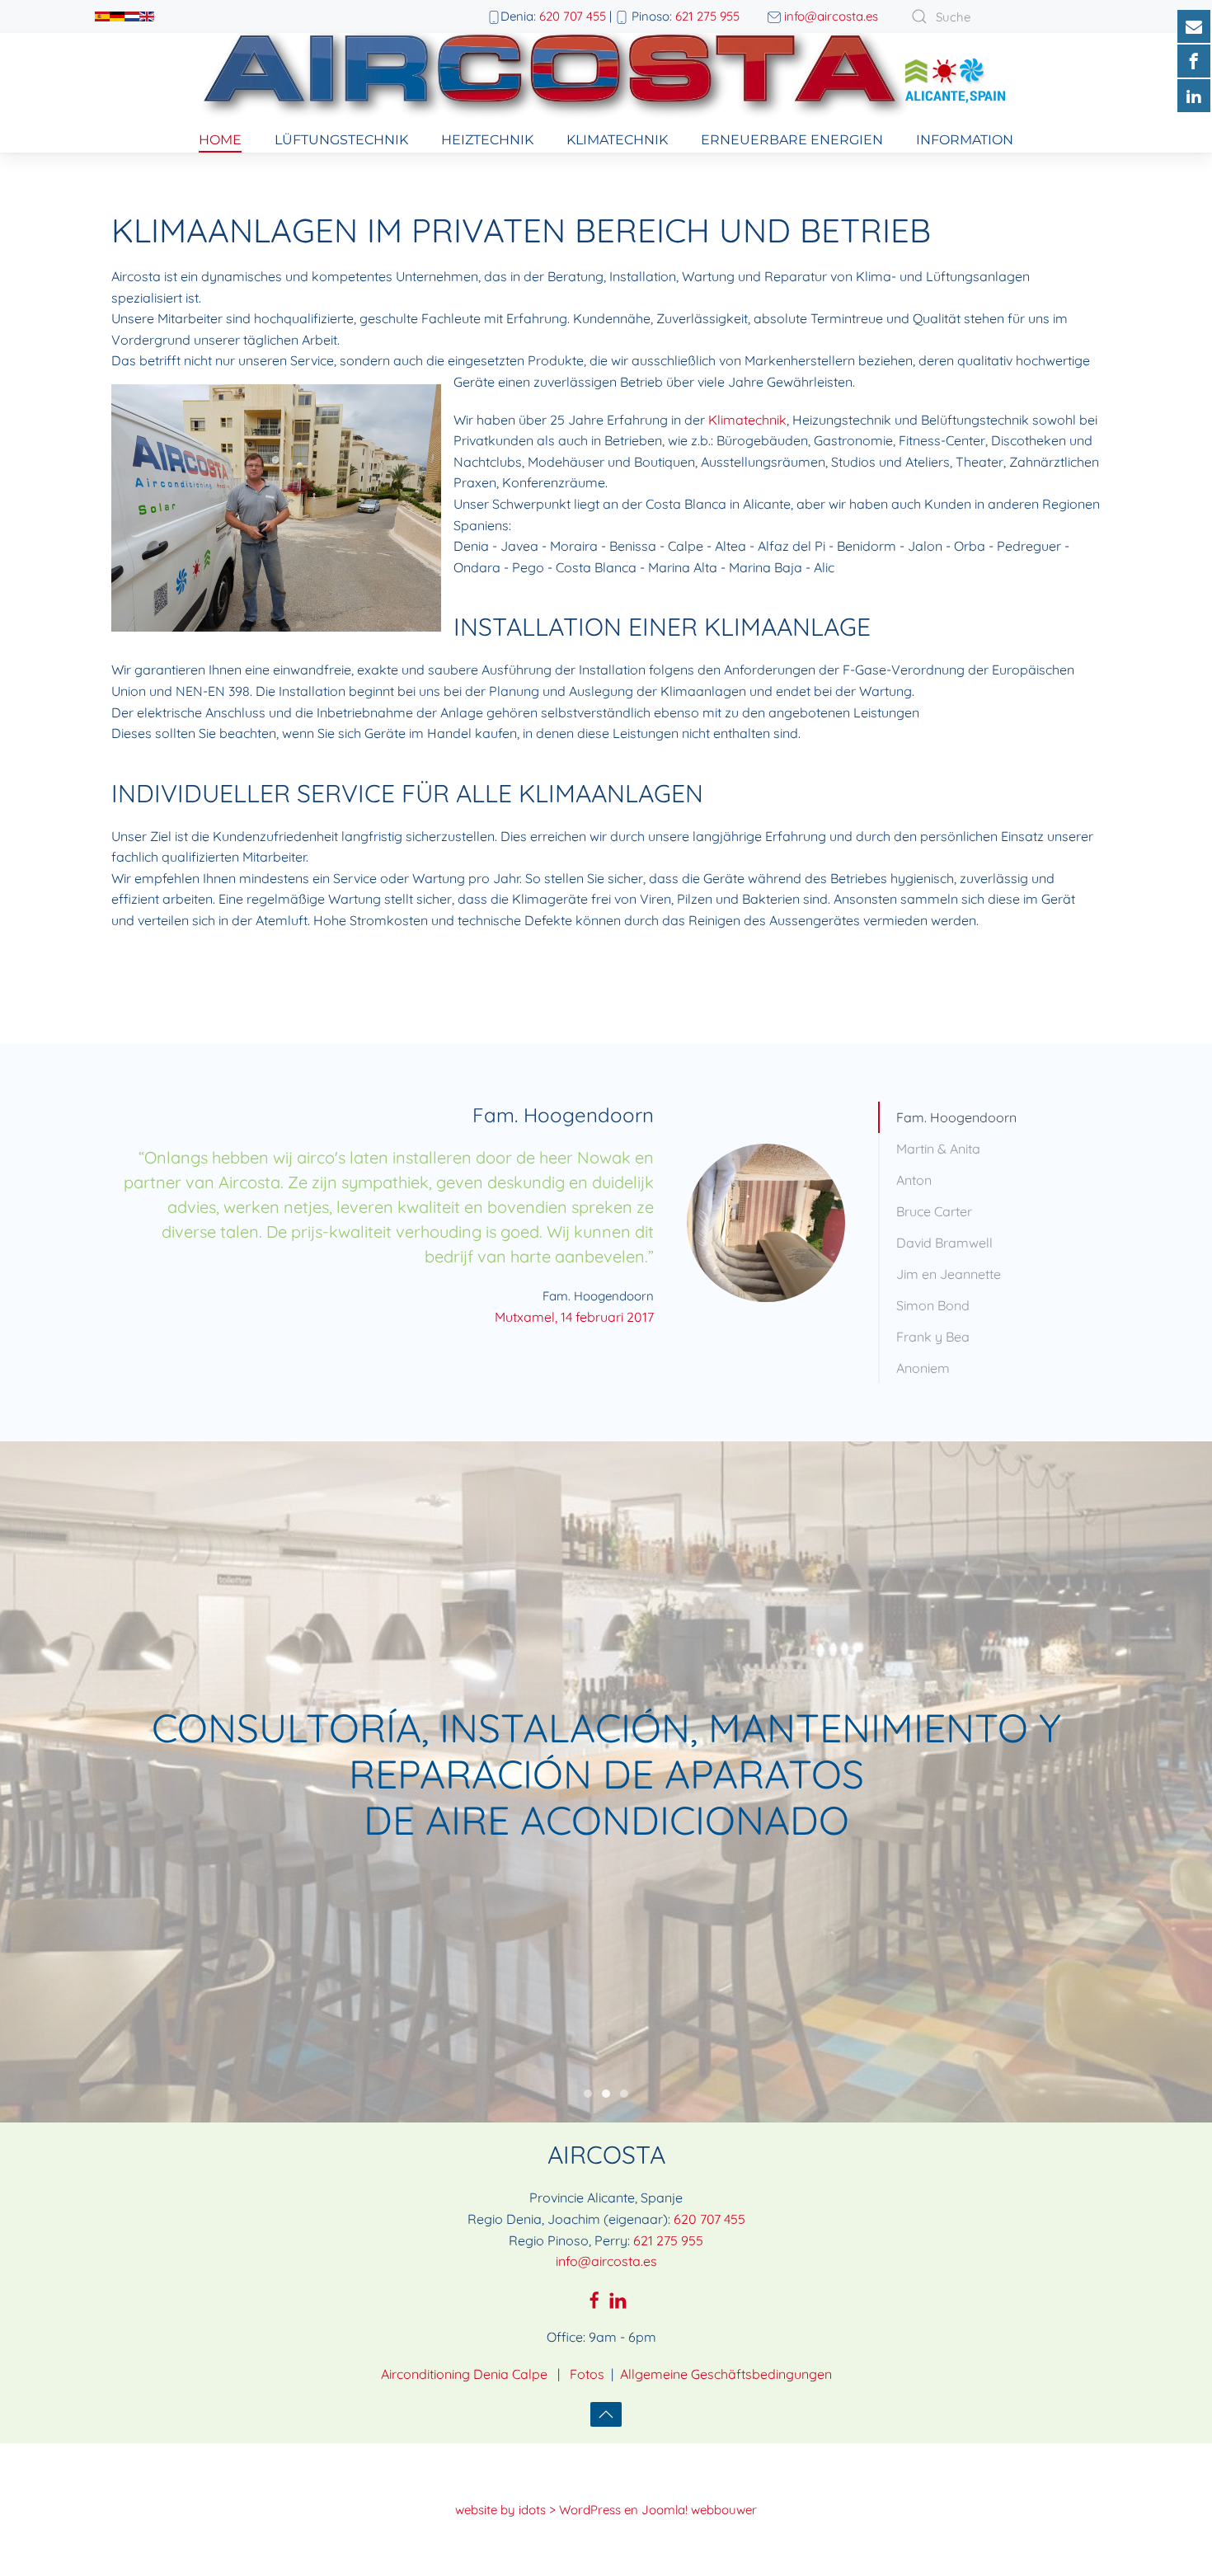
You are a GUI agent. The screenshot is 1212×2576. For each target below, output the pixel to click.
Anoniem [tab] (923, 1368)
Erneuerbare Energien (792, 140)
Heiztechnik (487, 140)
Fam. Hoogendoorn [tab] (956, 1117)
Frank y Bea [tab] (933, 1337)
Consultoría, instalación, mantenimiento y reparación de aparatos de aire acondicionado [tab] (606, 2094)
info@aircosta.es (831, 16)
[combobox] (1002, 16)
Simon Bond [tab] (933, 1305)
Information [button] (965, 140)
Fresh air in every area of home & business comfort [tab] (624, 2094)
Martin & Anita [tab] (938, 1149)
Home (220, 140)
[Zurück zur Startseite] (606, 80)
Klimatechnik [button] (617, 140)
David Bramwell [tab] (944, 1243)
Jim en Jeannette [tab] (949, 1274)
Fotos (587, 2374)
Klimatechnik (747, 420)
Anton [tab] (914, 1180)
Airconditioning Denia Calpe (464, 2374)
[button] (606, 2414)
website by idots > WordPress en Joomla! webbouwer (606, 2510)
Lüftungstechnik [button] (341, 140)
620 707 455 (573, 16)
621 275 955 (707, 16)
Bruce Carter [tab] (934, 1211)
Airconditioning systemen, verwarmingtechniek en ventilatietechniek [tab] (588, 2094)
